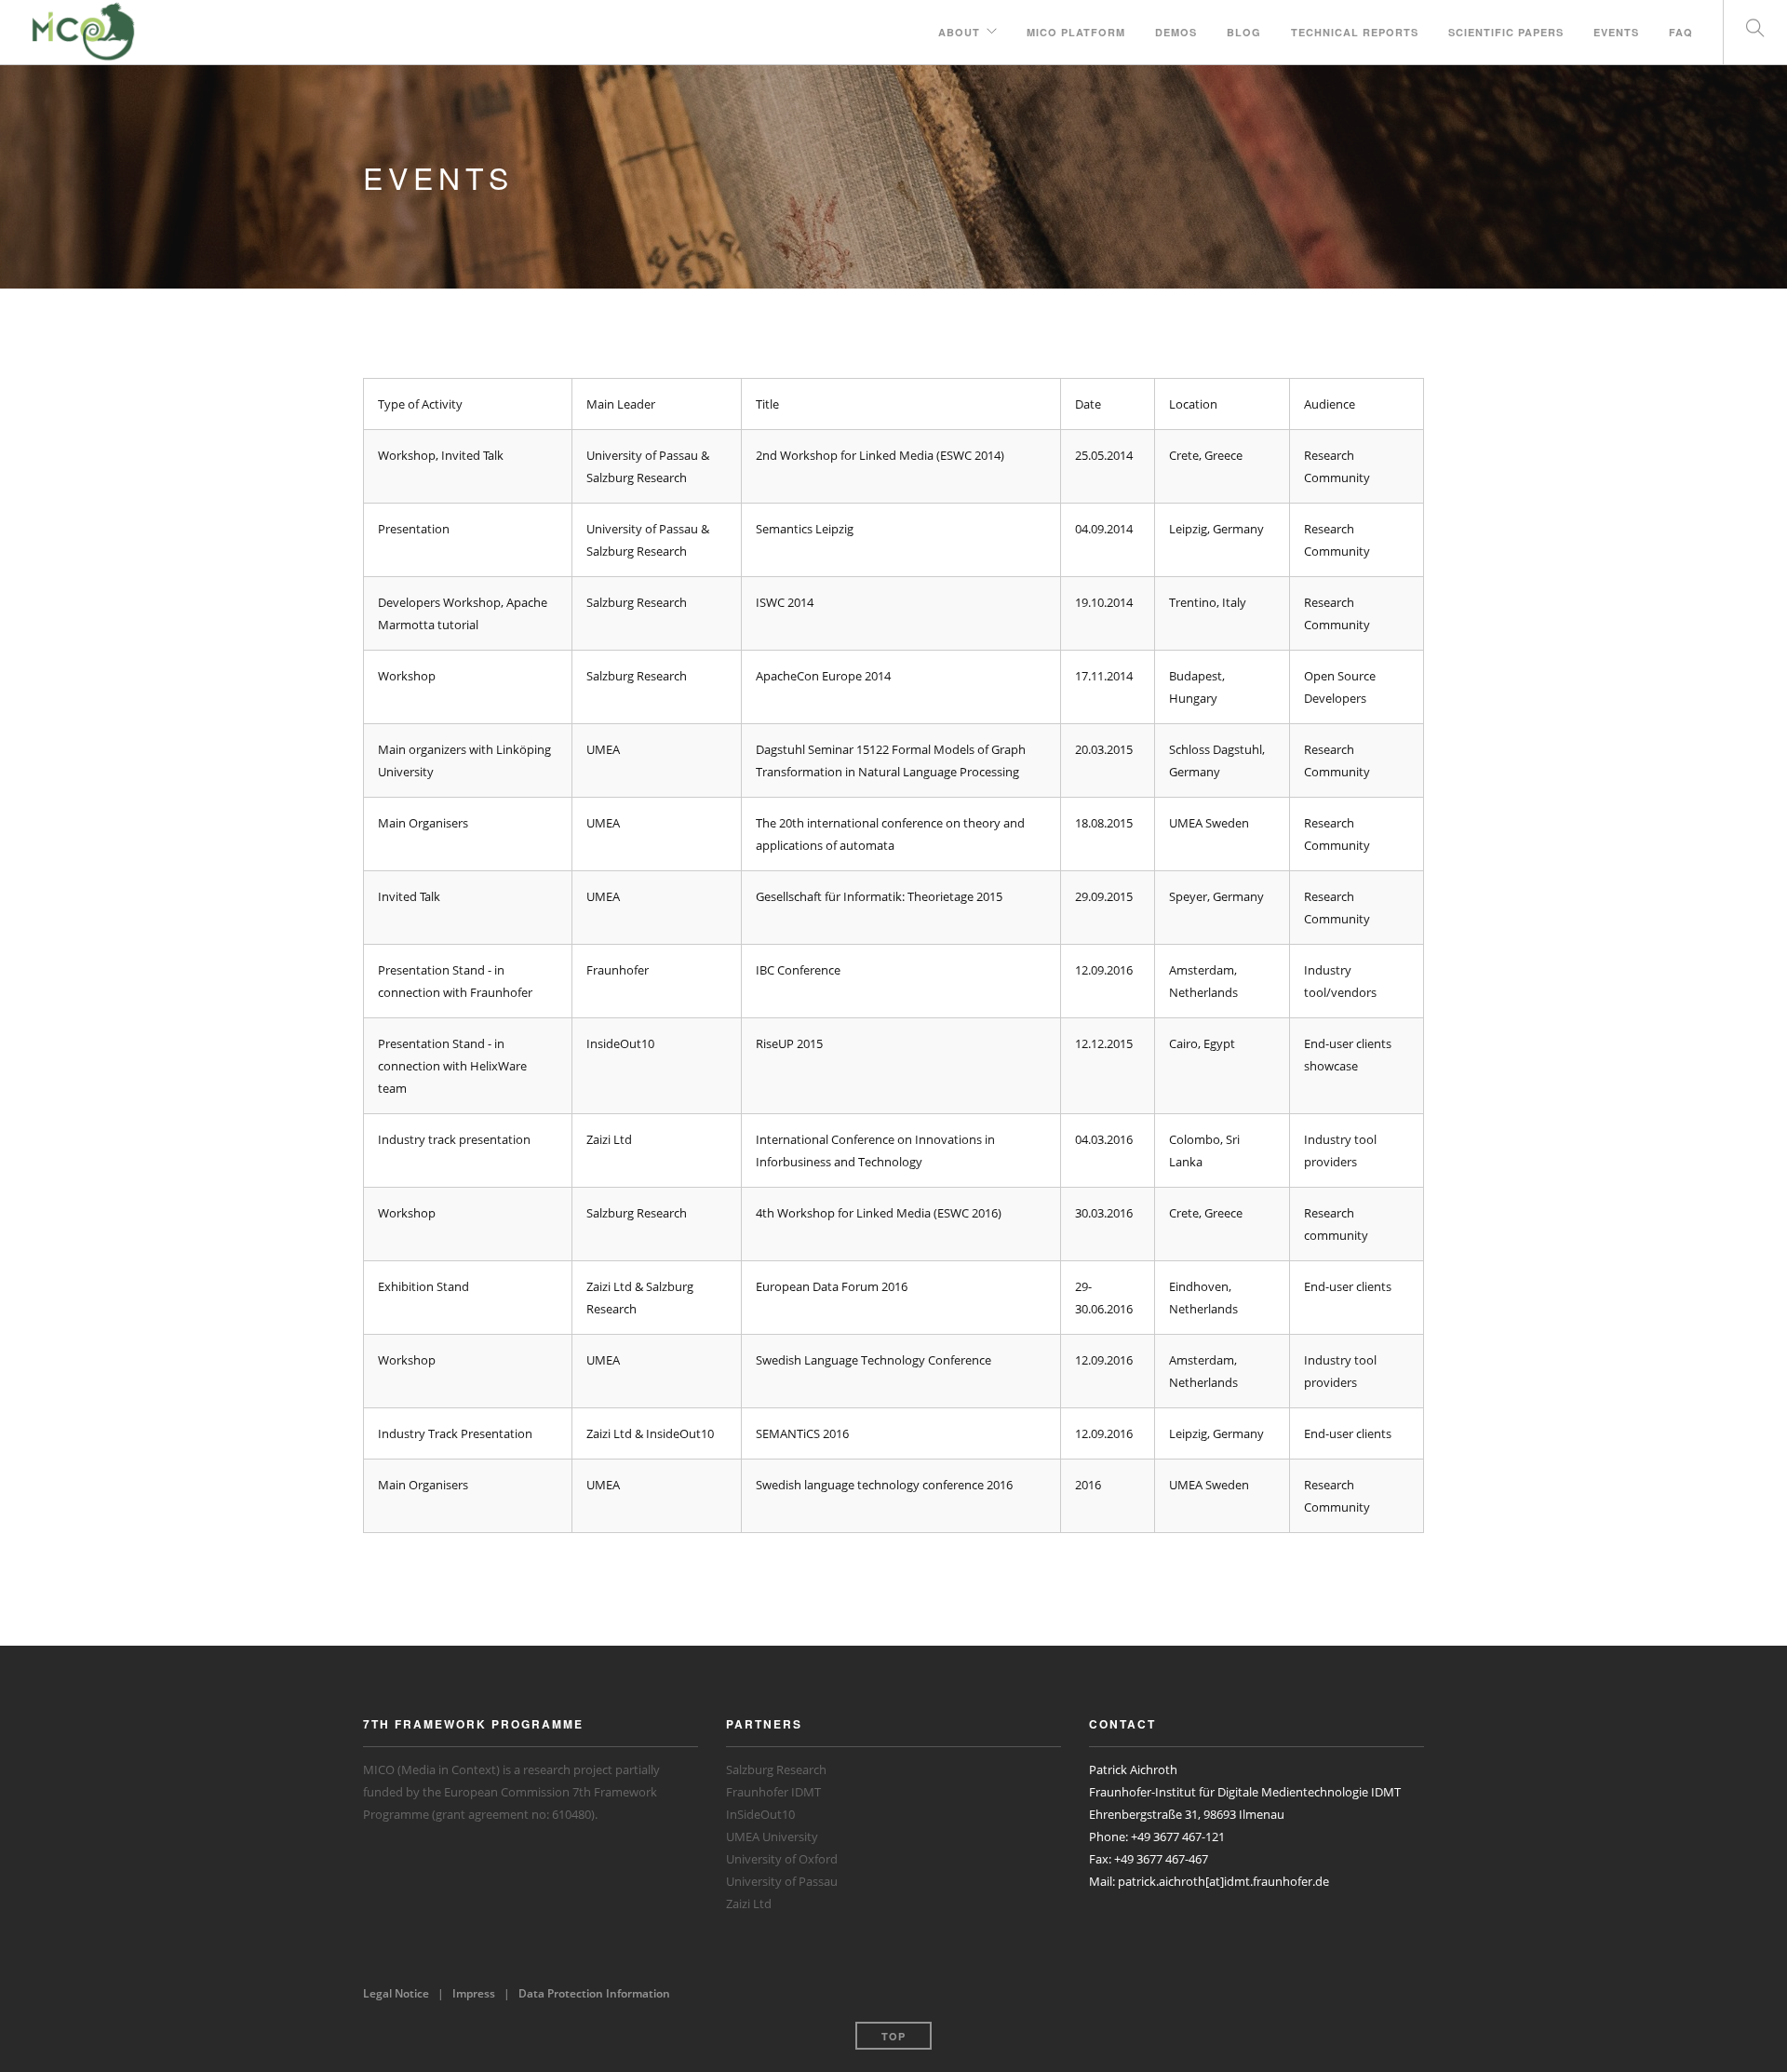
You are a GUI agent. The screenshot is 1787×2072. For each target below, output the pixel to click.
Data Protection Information (594, 1993)
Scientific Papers (1506, 32)
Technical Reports (1355, 32)
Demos (1176, 32)
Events (1616, 32)
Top (893, 2036)
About (959, 32)
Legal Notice (396, 1993)
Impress (474, 1993)
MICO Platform (1076, 32)
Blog (1244, 32)
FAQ (1681, 32)
